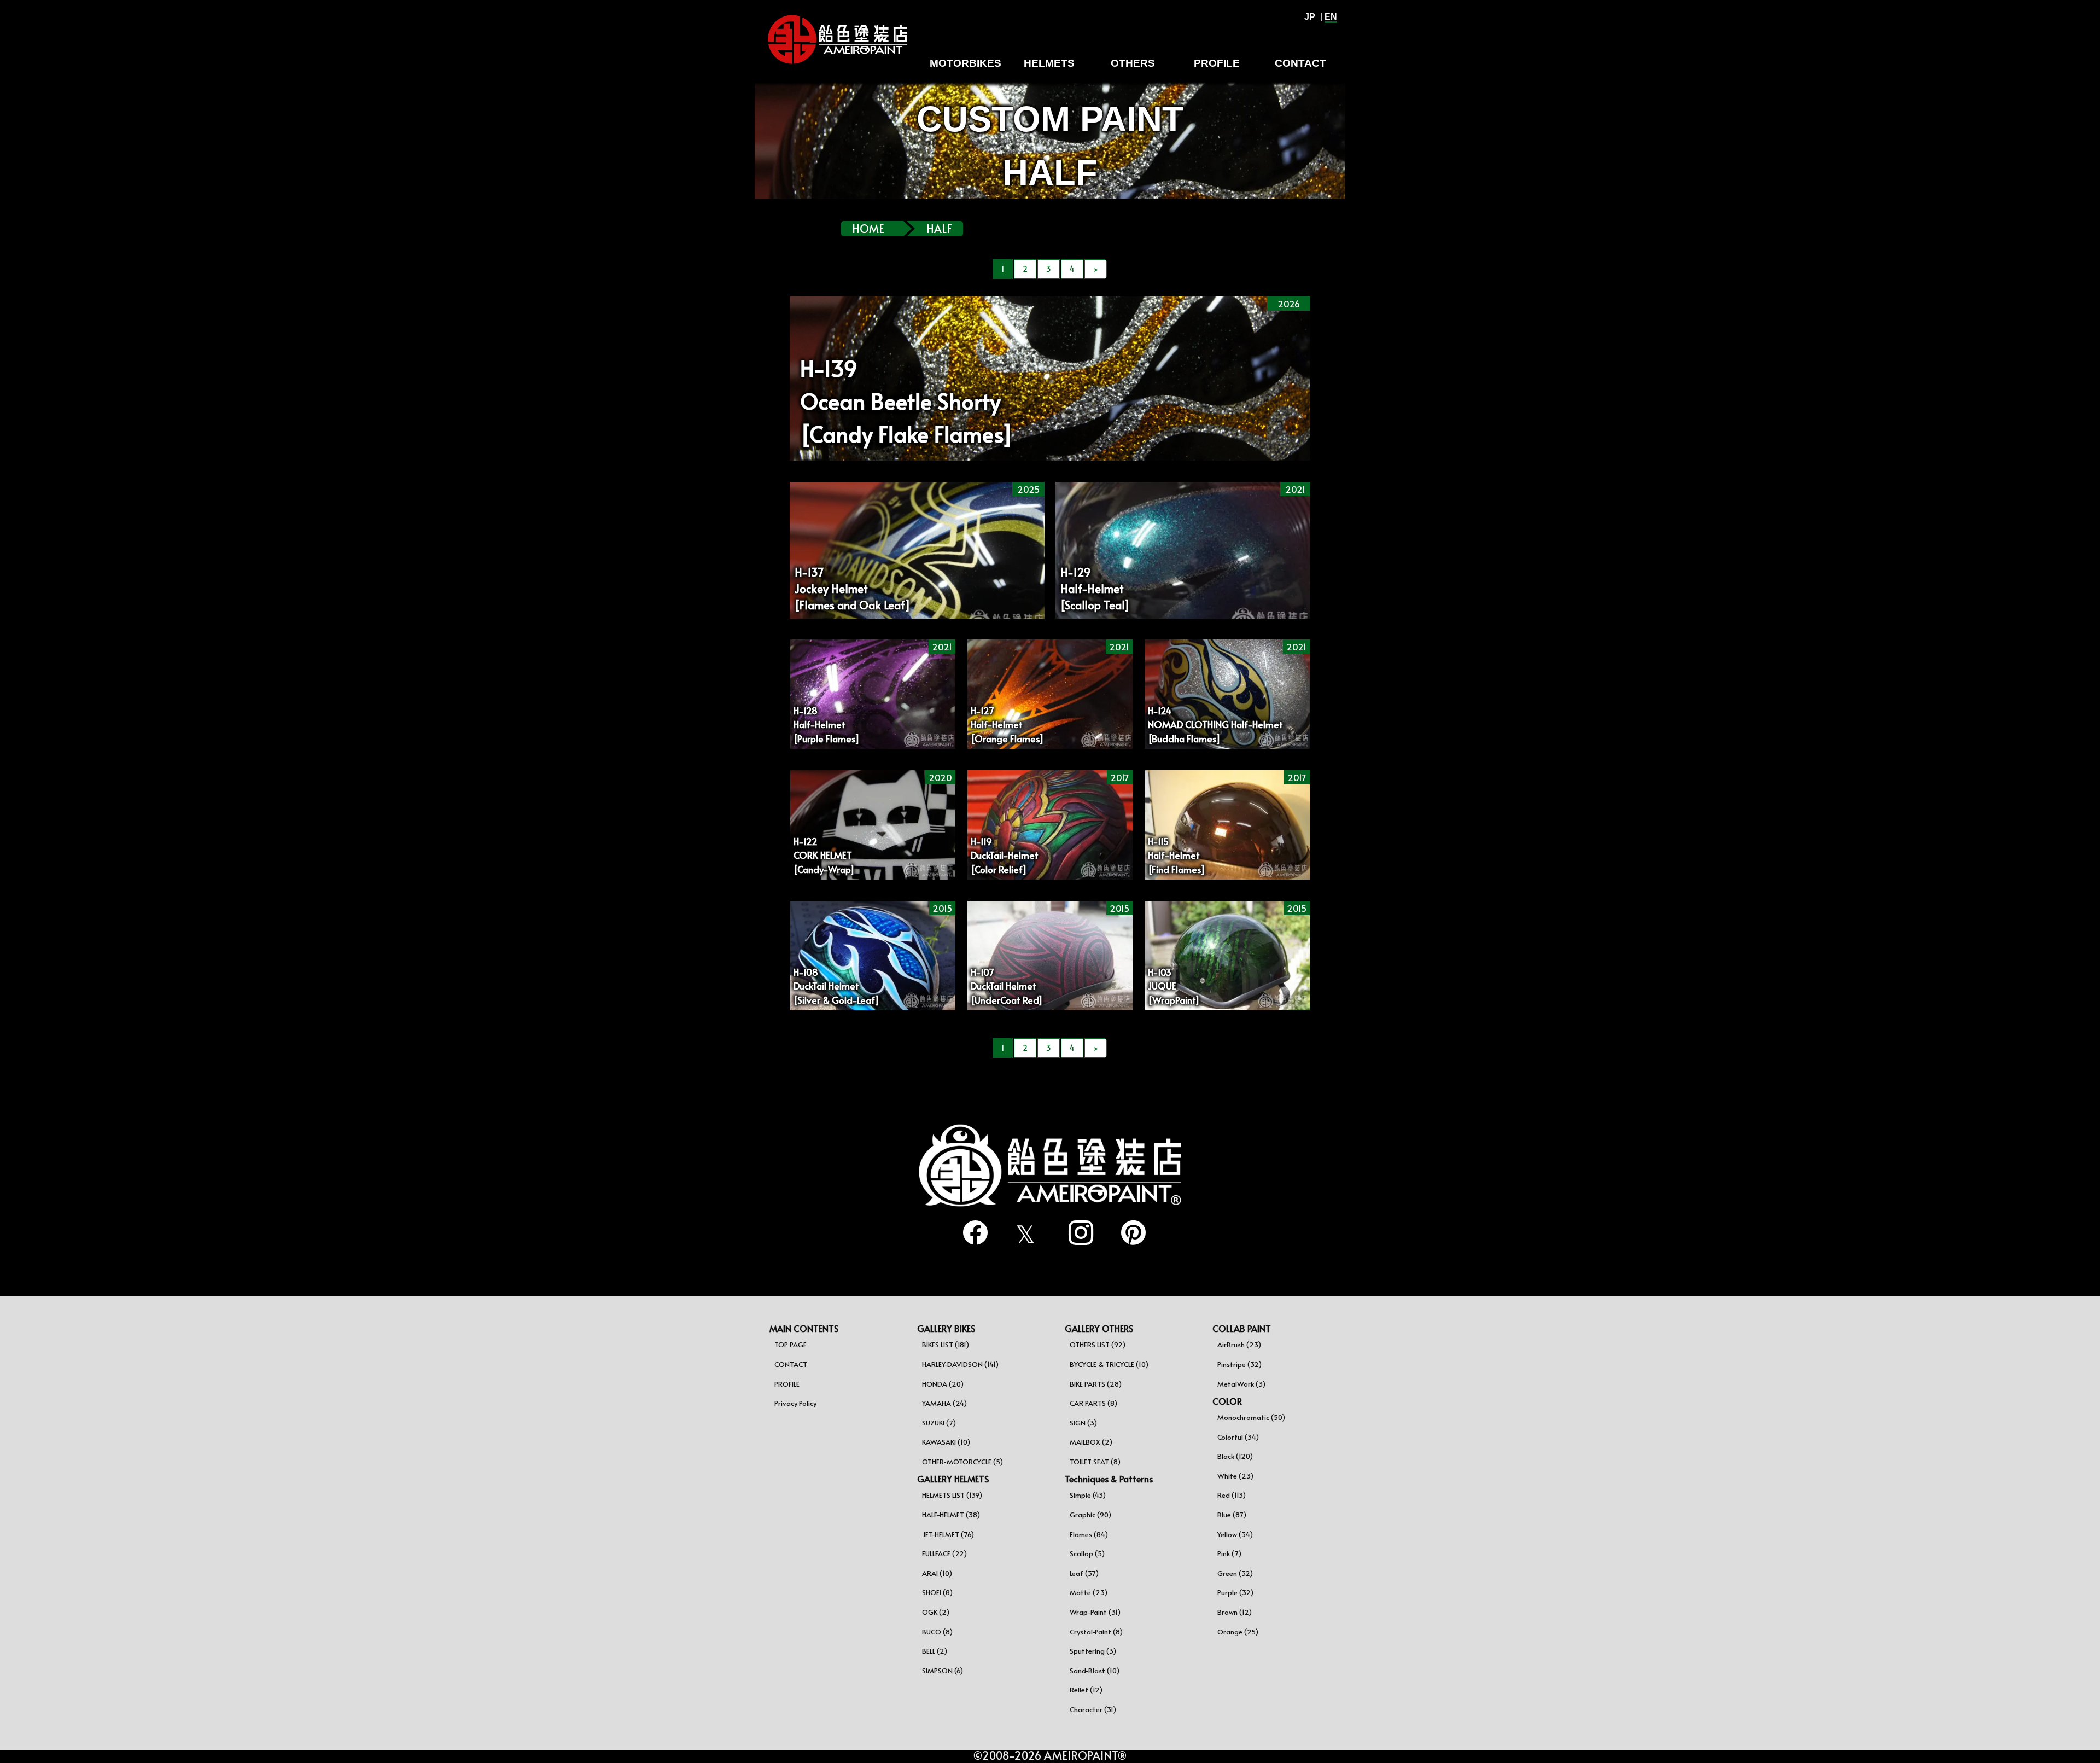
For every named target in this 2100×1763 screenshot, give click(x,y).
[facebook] (971, 1233)
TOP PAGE (791, 1345)
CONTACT (791, 1364)
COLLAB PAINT (1242, 1328)
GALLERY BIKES (946, 1328)
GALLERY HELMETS (953, 1479)
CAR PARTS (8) (1093, 1403)
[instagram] (1076, 1233)
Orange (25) (1238, 1632)
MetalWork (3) (1241, 1384)
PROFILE (787, 1384)
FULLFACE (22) (944, 1553)
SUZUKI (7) (939, 1423)
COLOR (1227, 1401)
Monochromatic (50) (1251, 1417)
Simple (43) (1088, 1495)
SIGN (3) (1083, 1423)
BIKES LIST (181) (946, 1345)
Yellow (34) (1235, 1534)
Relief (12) (1086, 1690)
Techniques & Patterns (1109, 1479)
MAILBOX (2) (1091, 1442)
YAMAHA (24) (944, 1403)
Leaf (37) (1084, 1573)
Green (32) (1235, 1573)
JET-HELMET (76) (948, 1534)
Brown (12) (1235, 1612)
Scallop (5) (1087, 1553)
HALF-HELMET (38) (951, 1515)
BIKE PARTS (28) (1096, 1384)
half (939, 229)
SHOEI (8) (937, 1592)
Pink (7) (1229, 1553)
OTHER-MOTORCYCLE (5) (962, 1462)
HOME (868, 229)
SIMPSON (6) (943, 1671)
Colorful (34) (1238, 1437)
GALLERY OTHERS (1099, 1328)
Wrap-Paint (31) (1095, 1612)
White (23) (1235, 1476)
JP (1310, 17)
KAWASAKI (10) (946, 1442)
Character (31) (1093, 1709)
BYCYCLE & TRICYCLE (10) (1109, 1364)
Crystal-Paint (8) (1096, 1632)
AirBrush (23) (1239, 1345)
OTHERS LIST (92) (1098, 1345)
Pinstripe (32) (1239, 1364)
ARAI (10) (937, 1573)
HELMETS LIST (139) (952, 1495)
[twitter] (1024, 1235)
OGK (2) (936, 1612)
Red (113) (1232, 1495)
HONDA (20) (943, 1384)
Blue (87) (1232, 1515)
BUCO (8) (937, 1632)
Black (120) (1235, 1456)
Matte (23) (1089, 1592)
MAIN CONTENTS (804, 1328)
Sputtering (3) (1093, 1651)
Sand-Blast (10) (1095, 1671)
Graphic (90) (1090, 1515)
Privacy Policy (795, 1403)
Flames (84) (1089, 1534)
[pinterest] (1129, 1233)
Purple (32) (1235, 1592)
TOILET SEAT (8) (1095, 1462)
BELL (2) (935, 1651)
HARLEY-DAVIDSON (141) (960, 1364)
